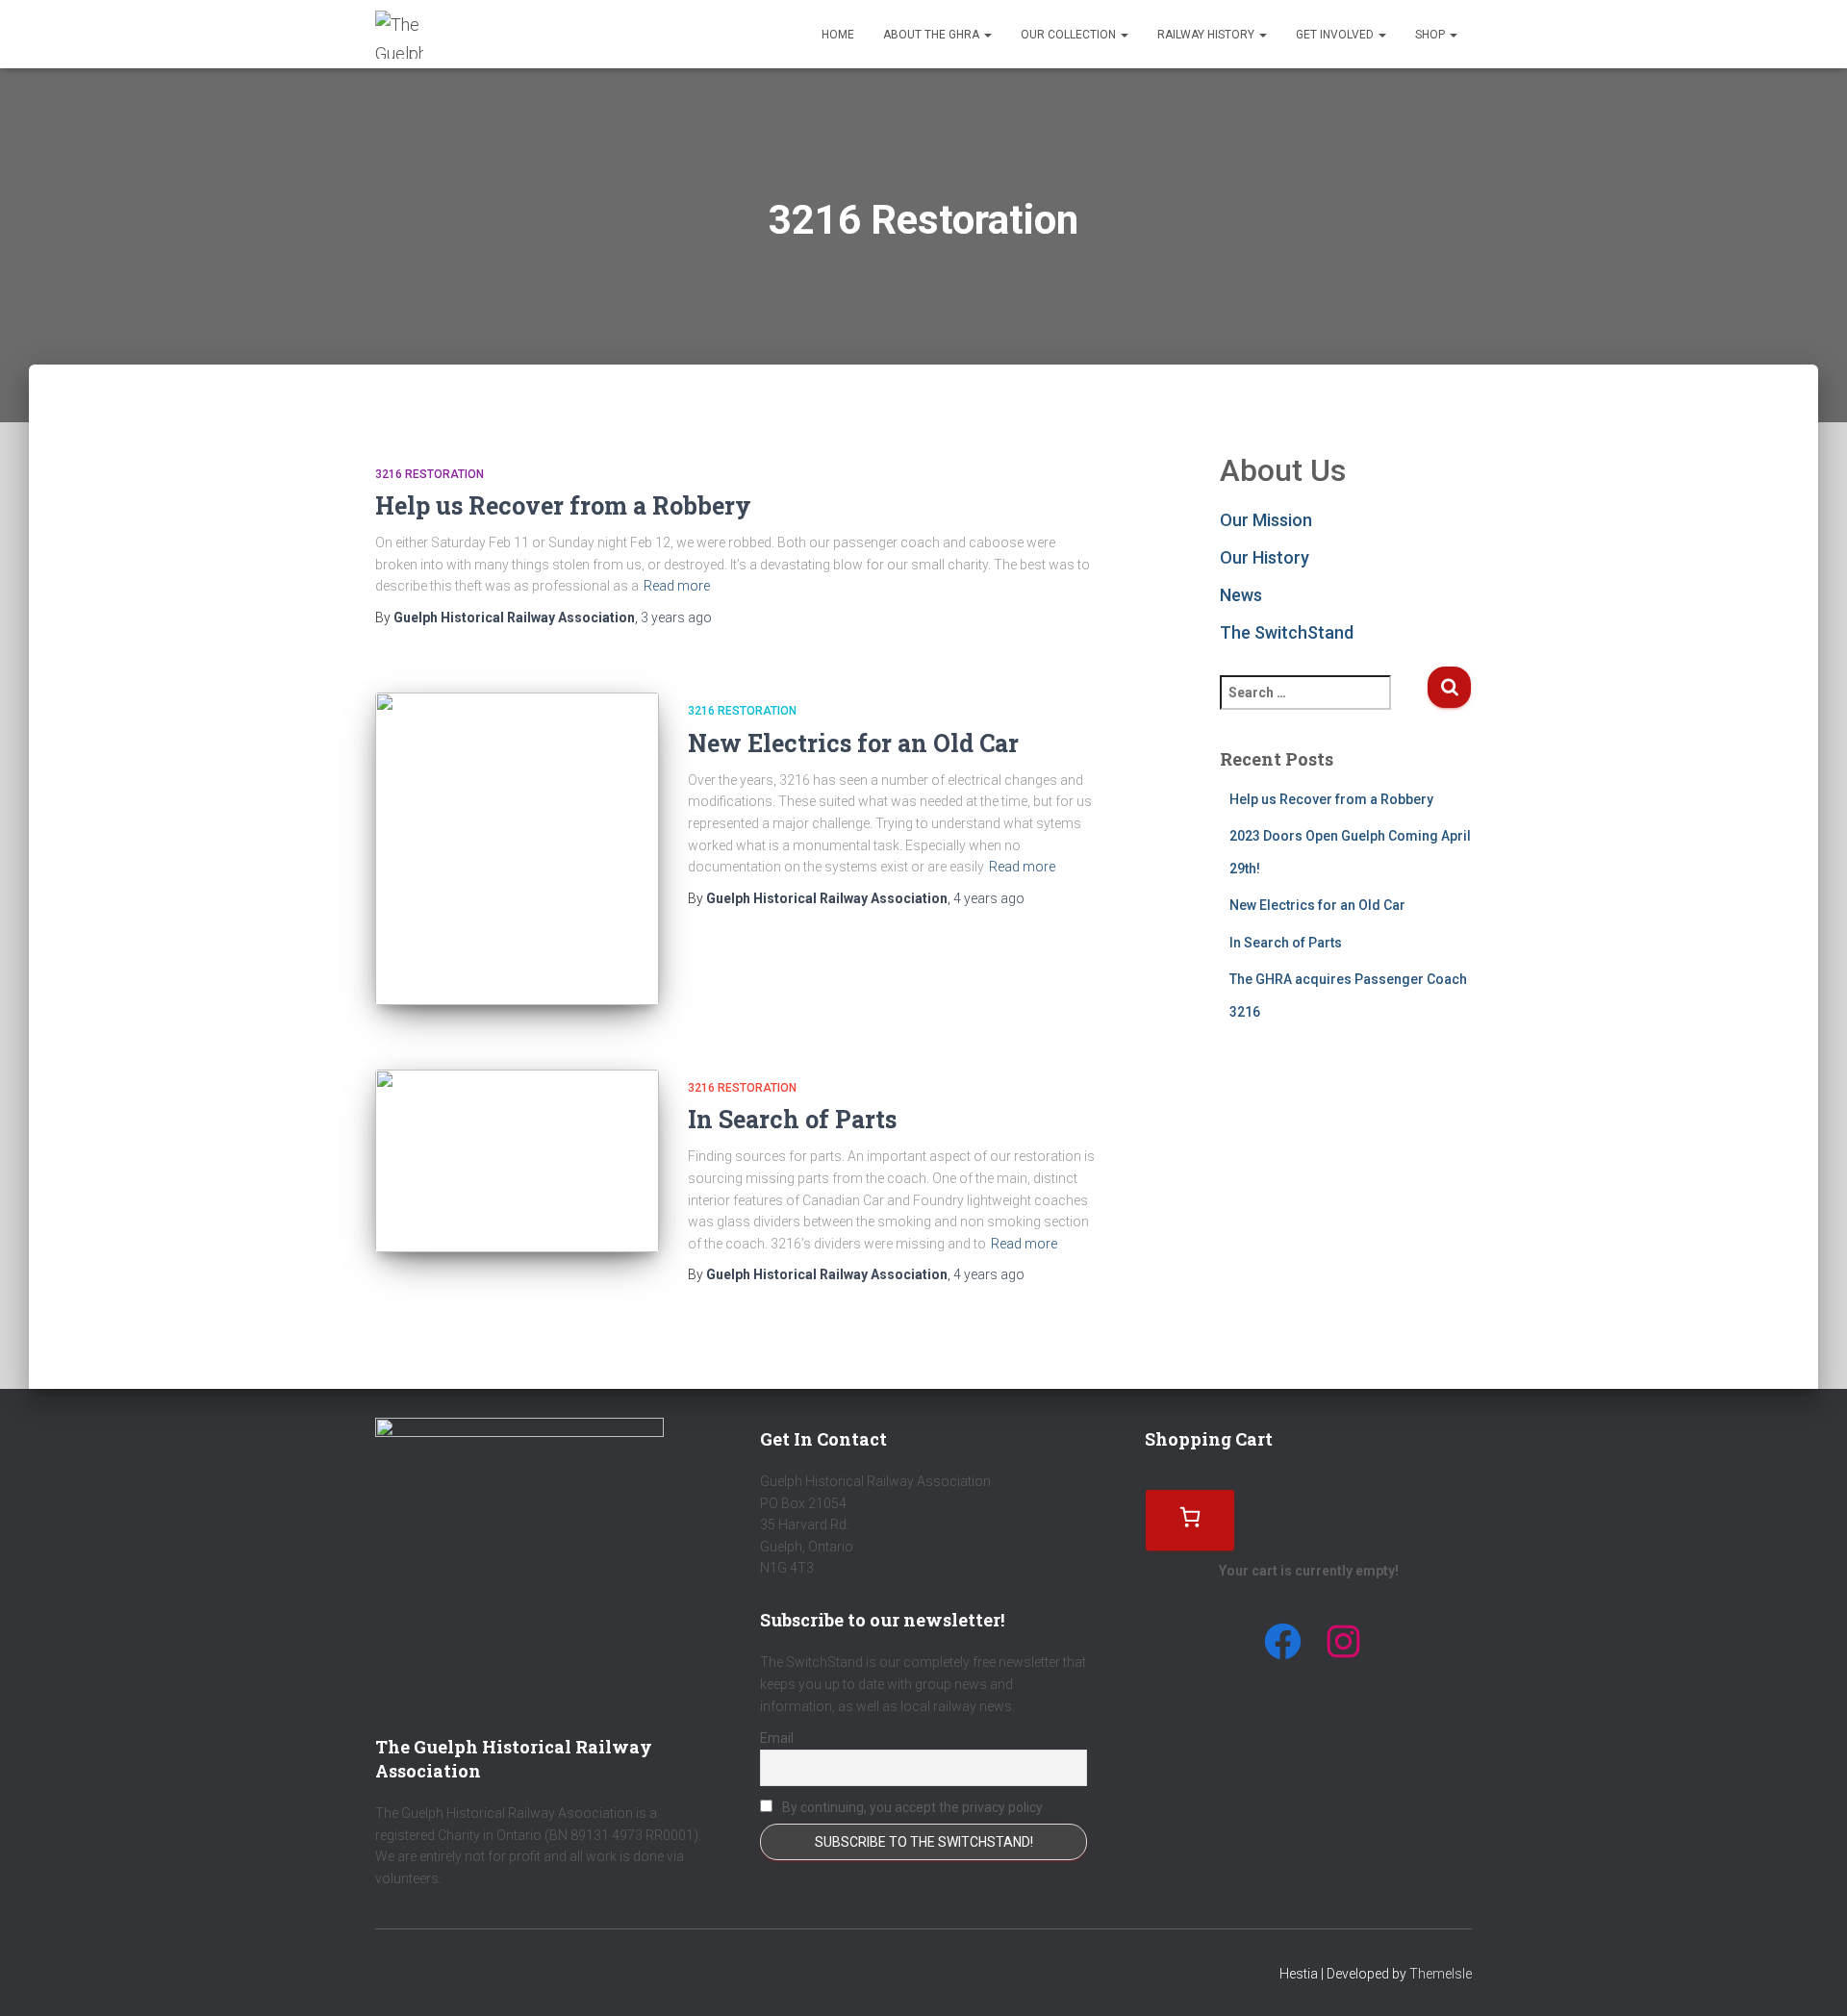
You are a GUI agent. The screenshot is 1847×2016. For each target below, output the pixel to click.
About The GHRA (933, 35)
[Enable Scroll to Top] (1809, 1978)
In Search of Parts (792, 1119)
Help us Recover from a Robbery (563, 505)
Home (838, 35)
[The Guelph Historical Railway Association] (399, 35)
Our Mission (1266, 520)
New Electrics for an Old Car (853, 743)
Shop (1431, 35)
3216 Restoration (430, 474)
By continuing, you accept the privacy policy (911, 1807)
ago (676, 617)
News (1241, 595)
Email (777, 1738)
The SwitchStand (1287, 632)
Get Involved (1336, 35)
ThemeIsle (1441, 1974)
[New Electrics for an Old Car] (517, 849)
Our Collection (1070, 35)
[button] (987, 35)
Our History (1265, 557)
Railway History (1207, 35)
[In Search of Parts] (517, 1161)
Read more (677, 586)
